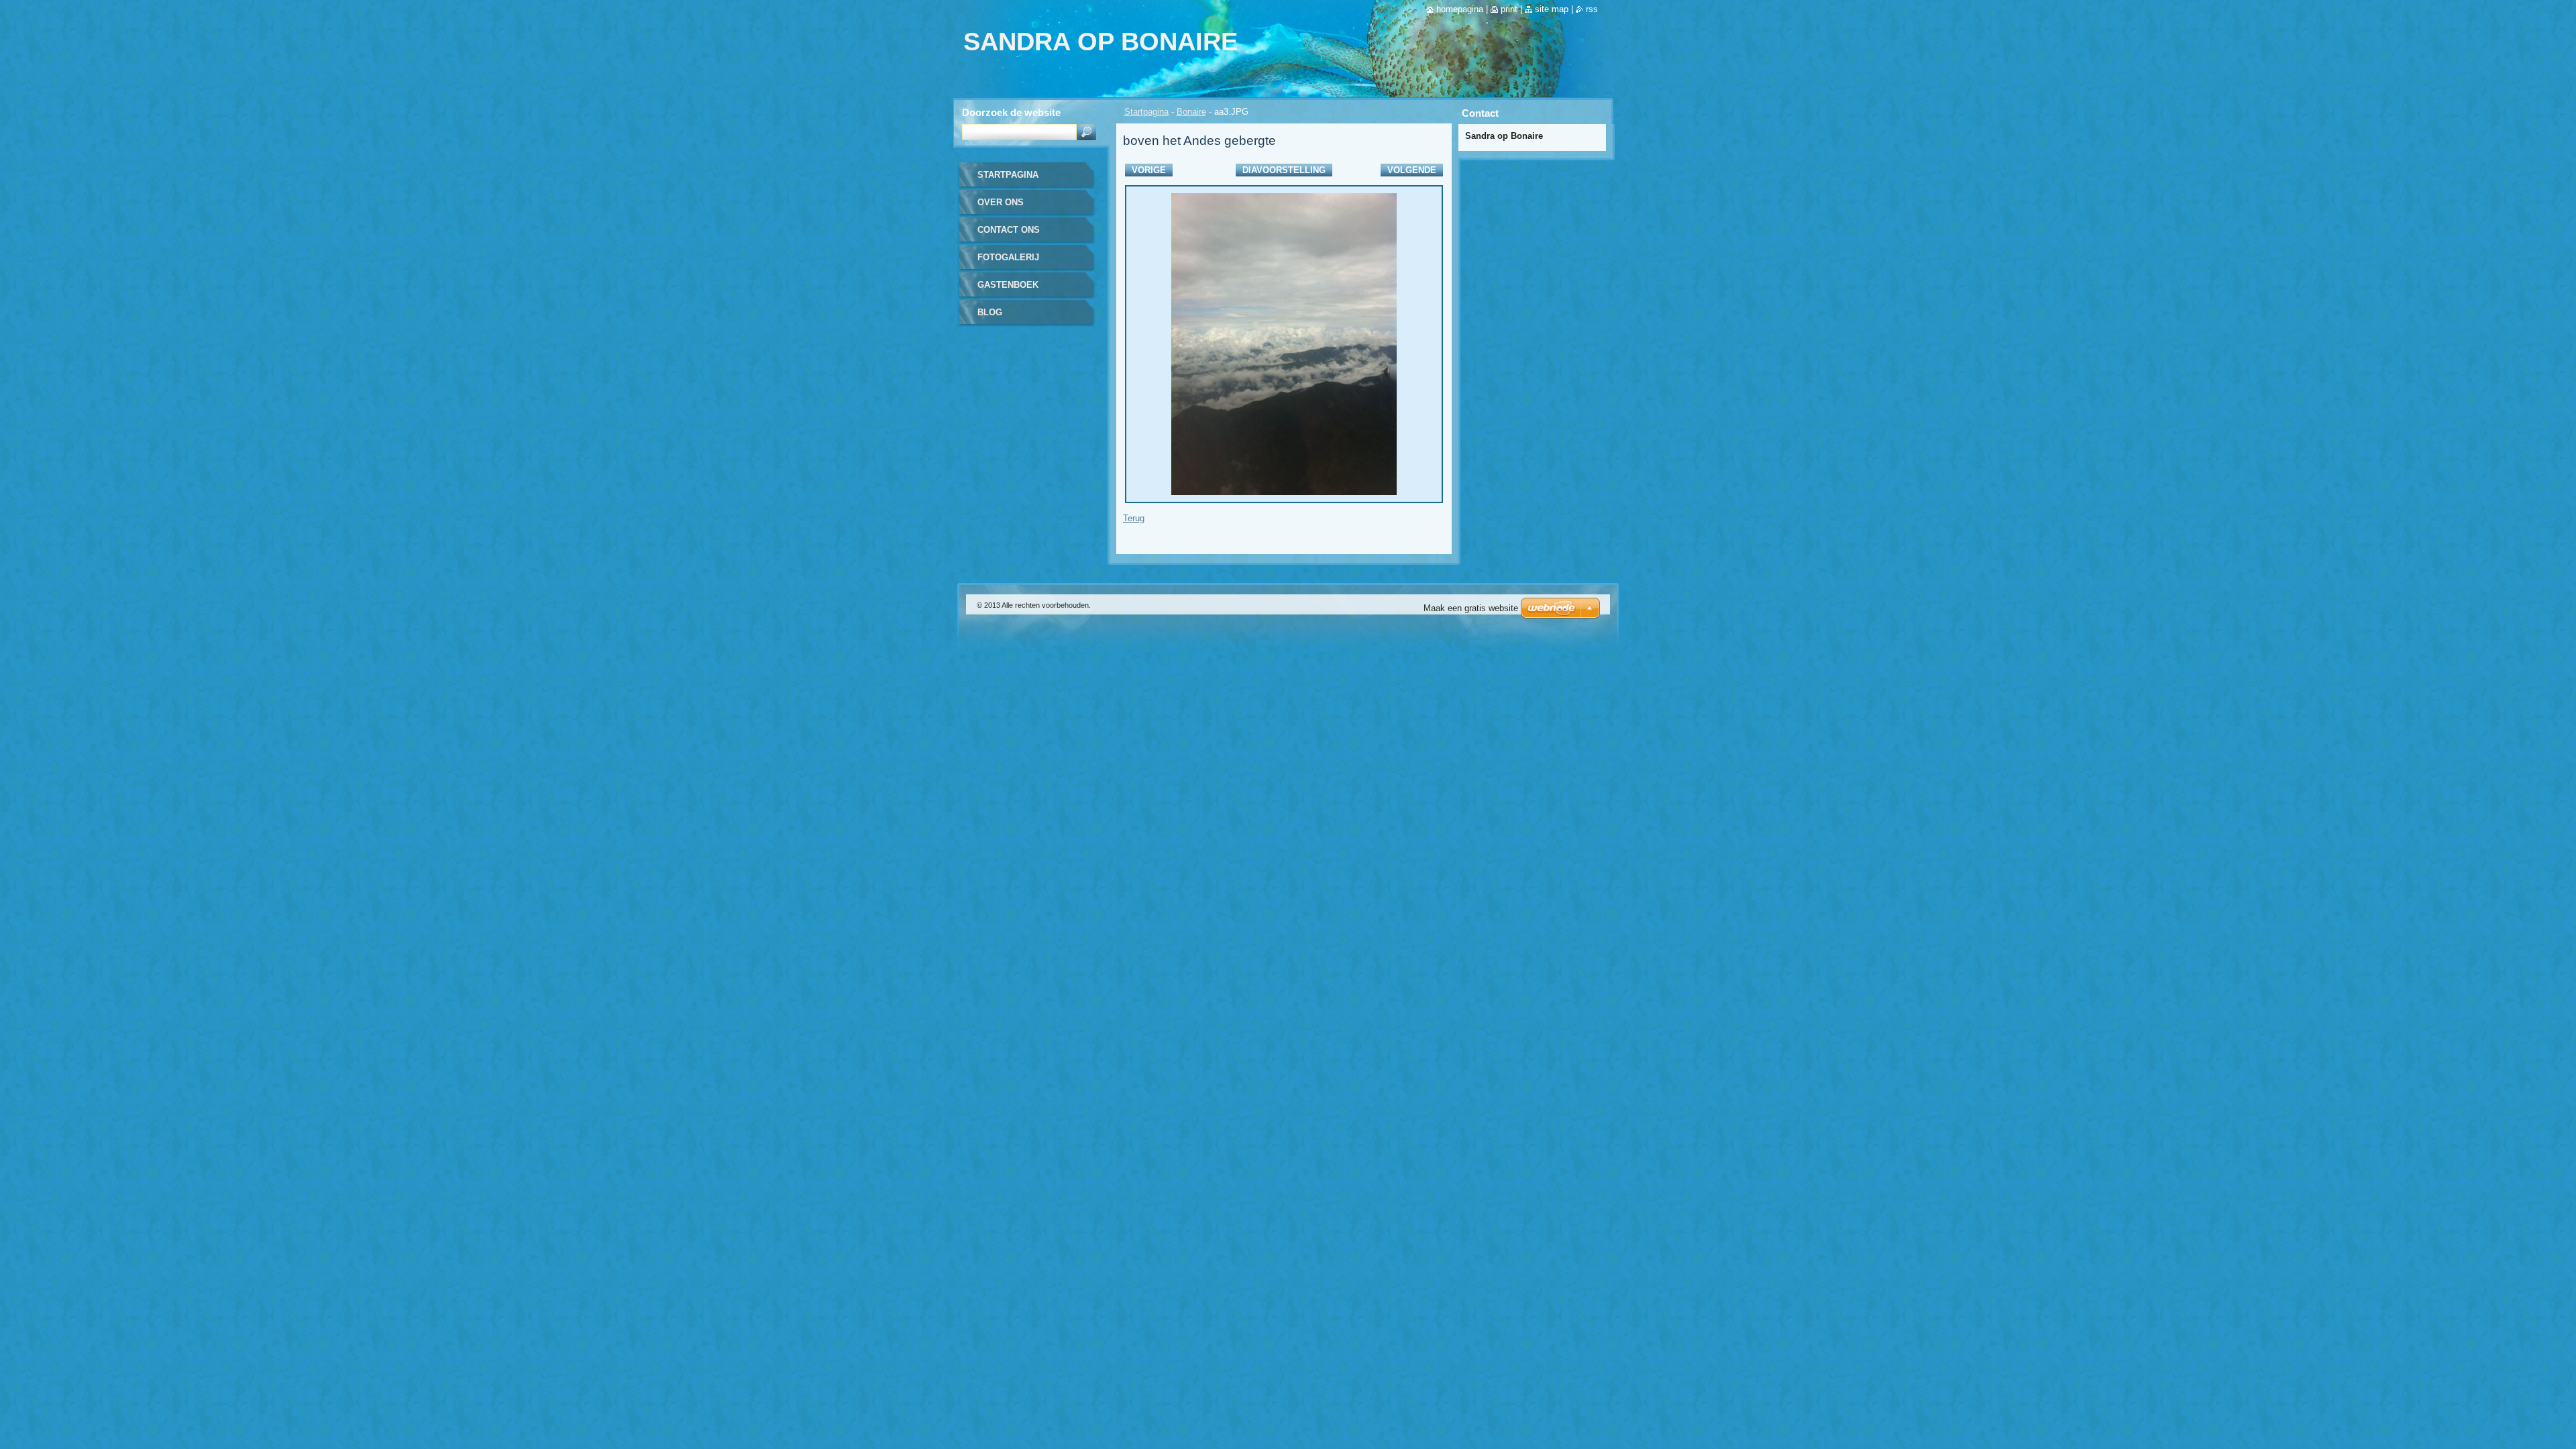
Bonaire (1191, 112)
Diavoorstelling (1284, 170)
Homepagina (1460, 9)
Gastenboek (1008, 285)
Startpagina (1146, 112)
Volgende (1412, 170)
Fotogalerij (1008, 257)
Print (1509, 9)
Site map (1552, 9)
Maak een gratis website (1471, 608)
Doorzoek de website (1011, 112)
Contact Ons (1009, 230)
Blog (990, 312)
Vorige (1149, 170)
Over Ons (1001, 202)
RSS (1592, 9)
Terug (1134, 518)
